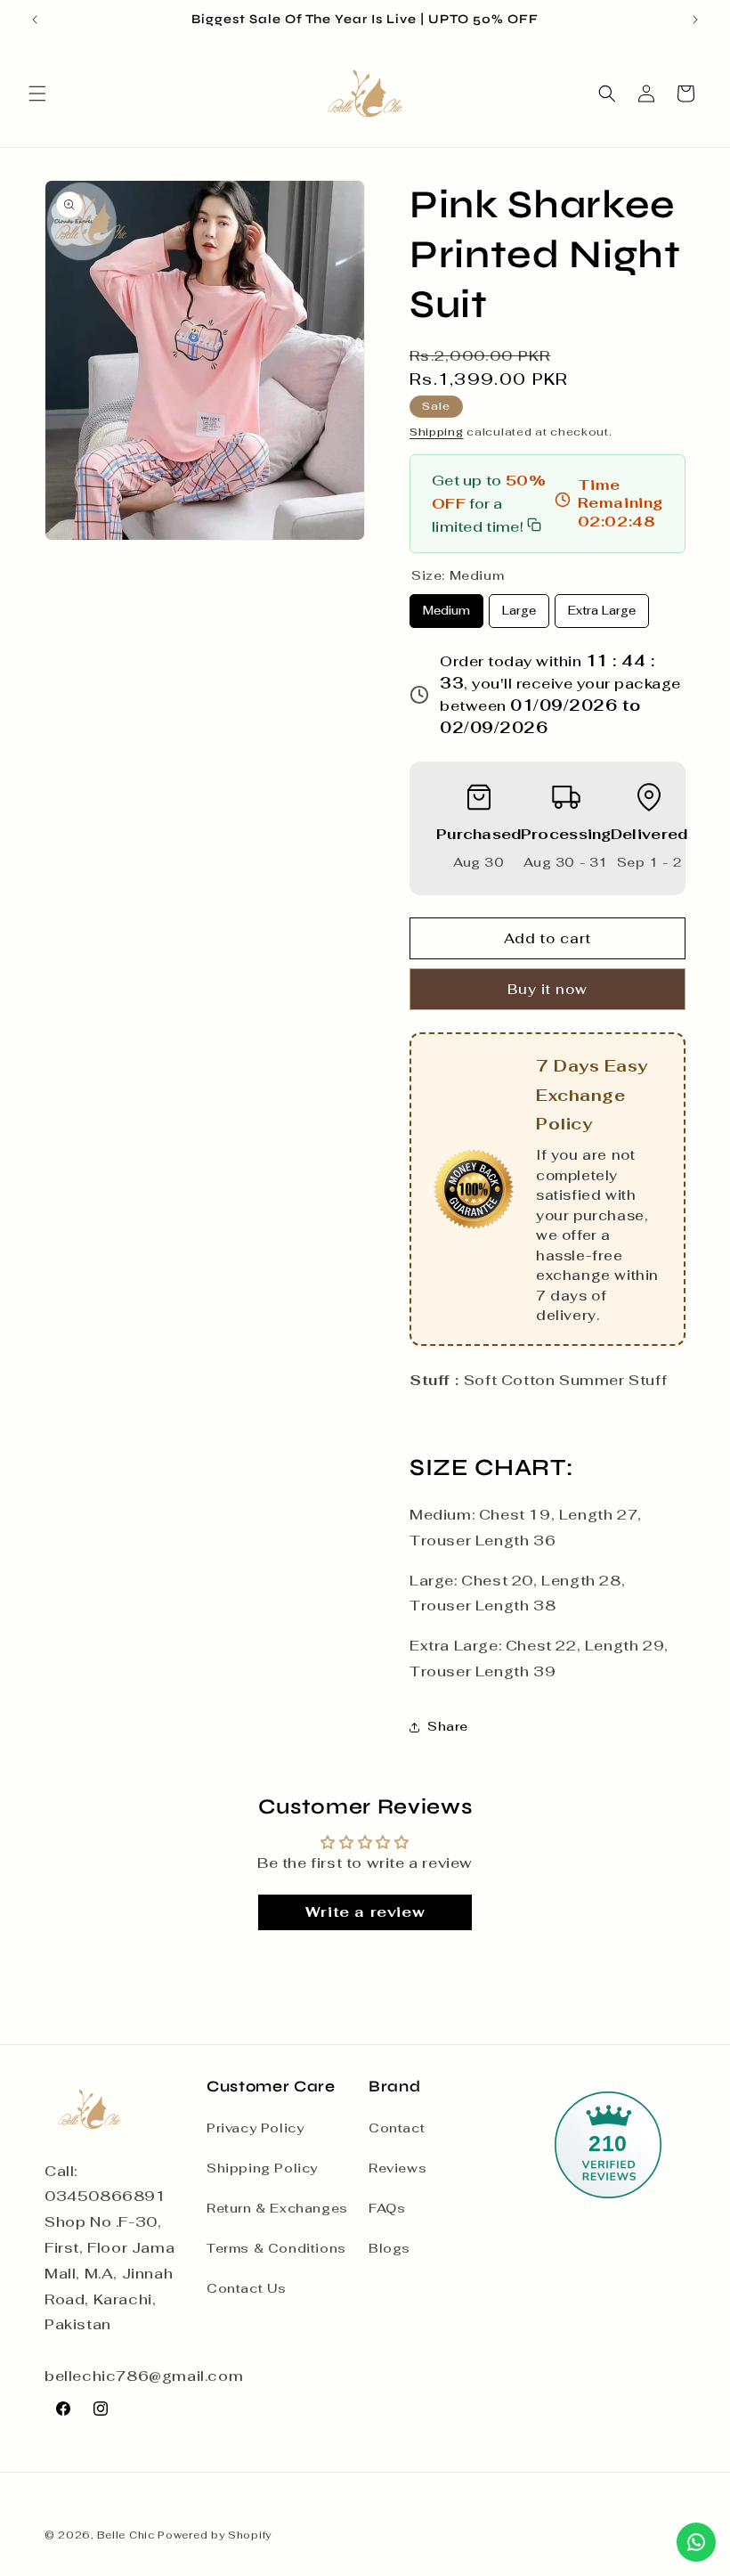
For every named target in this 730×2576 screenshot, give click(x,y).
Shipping (437, 432)
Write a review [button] (365, 1912)
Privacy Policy (255, 2128)
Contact (397, 2128)
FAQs (387, 2208)
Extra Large (602, 606)
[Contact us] (696, 2542)
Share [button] (448, 1726)
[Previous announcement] (35, 20)
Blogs (389, 2248)
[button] (37, 94)
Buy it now (547, 989)
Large (519, 606)
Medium (447, 606)
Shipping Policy (262, 2168)
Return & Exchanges (277, 2208)
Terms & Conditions (276, 2248)
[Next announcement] (695, 20)
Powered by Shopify (215, 2535)
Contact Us (247, 2288)
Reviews (397, 2168)
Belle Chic (126, 2535)
